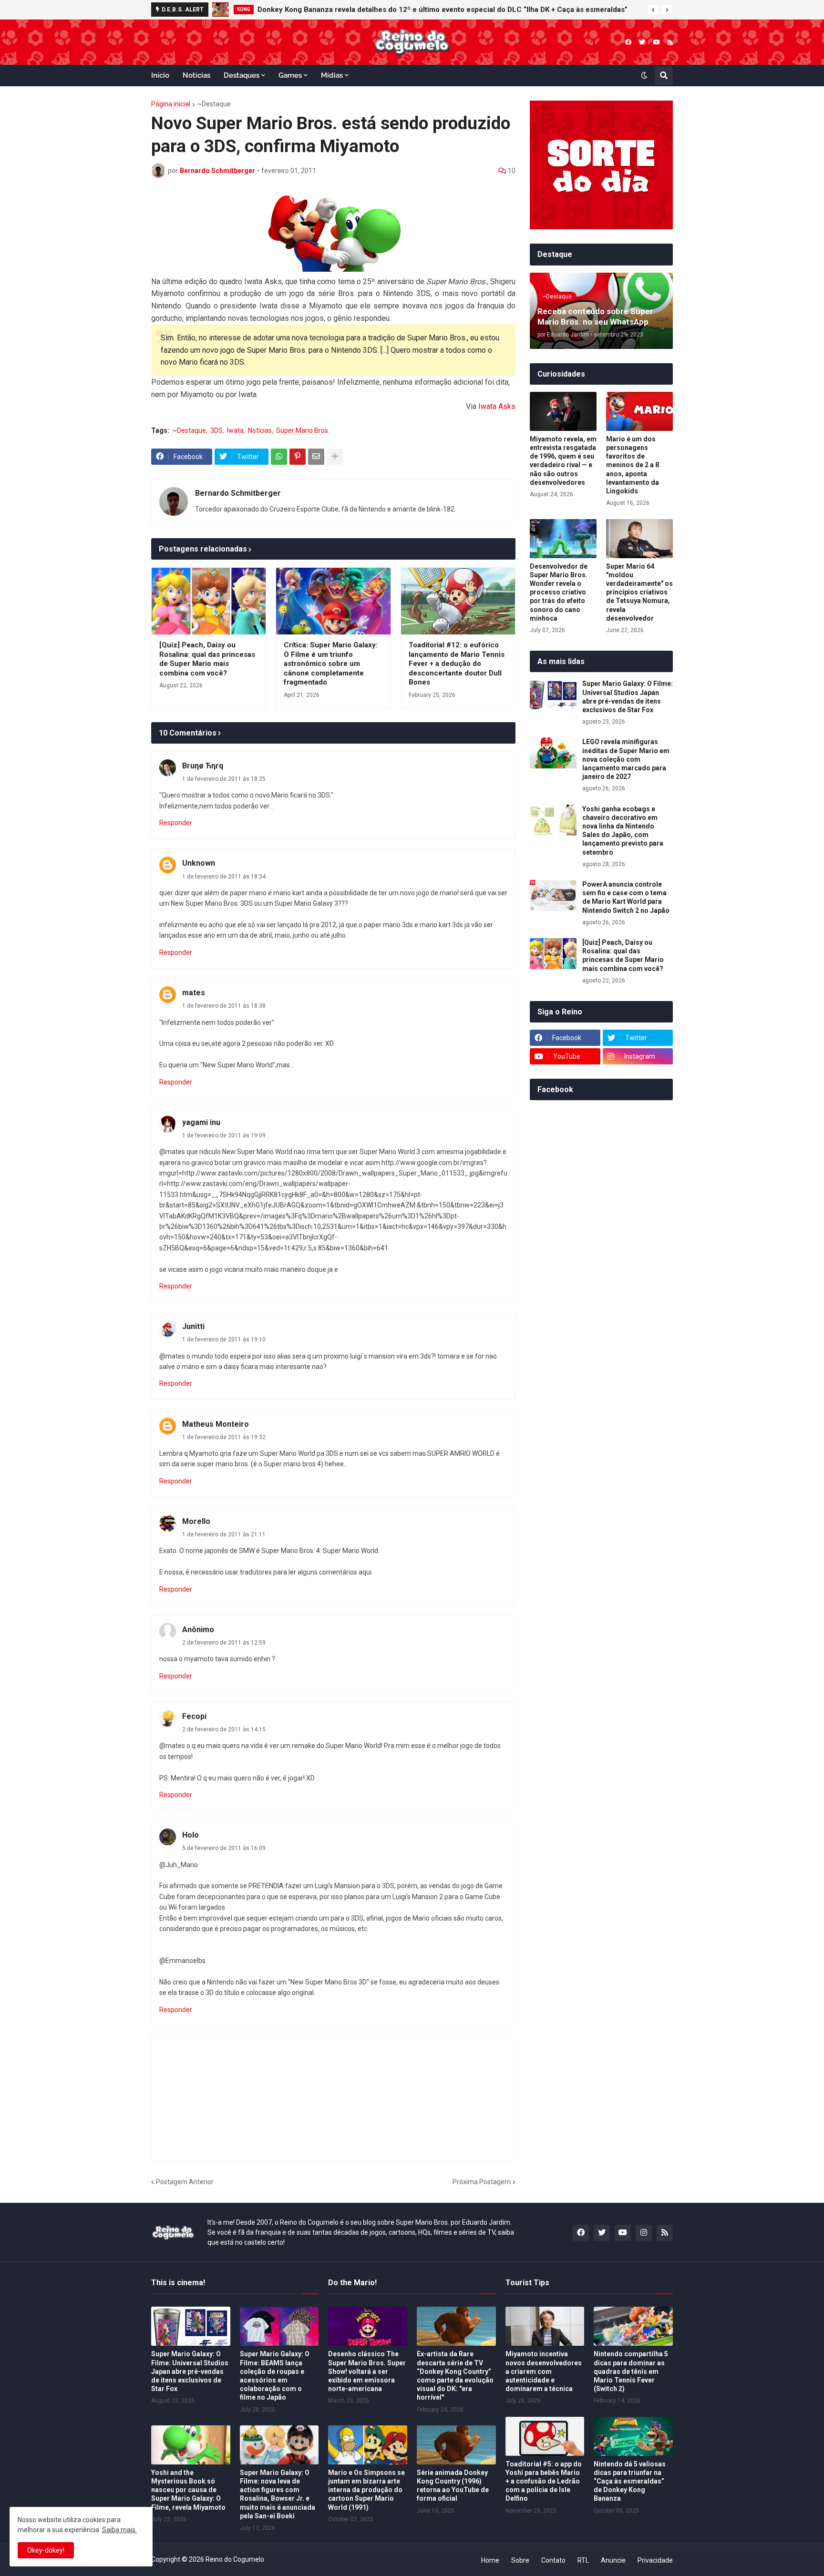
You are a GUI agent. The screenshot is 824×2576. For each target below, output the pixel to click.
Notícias (260, 430)
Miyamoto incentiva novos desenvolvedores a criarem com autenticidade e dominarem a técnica (544, 2371)
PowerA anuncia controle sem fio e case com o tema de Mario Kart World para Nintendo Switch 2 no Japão (626, 897)
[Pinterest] (298, 457)
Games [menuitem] (290, 75)
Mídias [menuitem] (332, 75)
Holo (191, 1835)
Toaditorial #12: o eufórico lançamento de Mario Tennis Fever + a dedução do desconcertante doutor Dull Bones (457, 664)
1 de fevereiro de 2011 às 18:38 (224, 1006)
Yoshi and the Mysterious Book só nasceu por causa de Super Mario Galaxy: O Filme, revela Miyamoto (188, 2490)
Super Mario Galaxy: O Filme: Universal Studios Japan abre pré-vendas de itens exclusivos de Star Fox (628, 697)
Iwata (235, 430)
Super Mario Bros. (303, 430)
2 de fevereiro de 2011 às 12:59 (224, 1643)
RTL (583, 2560)
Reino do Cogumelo (235, 2559)
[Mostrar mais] (335, 457)
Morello (196, 1521)
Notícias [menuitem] (196, 75)
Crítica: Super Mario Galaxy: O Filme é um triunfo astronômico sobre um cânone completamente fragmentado (331, 664)
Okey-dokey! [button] (46, 2550)
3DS (216, 430)
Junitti (193, 1326)
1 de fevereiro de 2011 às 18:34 (224, 877)
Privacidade (655, 2560)
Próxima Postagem (482, 2182)
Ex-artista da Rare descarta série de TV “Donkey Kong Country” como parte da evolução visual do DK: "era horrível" (455, 2376)
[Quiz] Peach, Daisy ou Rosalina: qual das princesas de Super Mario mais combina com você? (207, 659)
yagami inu (201, 1122)
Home (490, 2560)
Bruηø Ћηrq (203, 766)
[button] (653, 10)
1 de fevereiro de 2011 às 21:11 (224, 1534)
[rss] (670, 42)
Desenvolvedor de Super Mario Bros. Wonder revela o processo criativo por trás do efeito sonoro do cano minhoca (559, 592)
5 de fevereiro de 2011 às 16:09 (224, 1848)
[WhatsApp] (279, 457)
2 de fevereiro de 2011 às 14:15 (224, 1729)
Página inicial (171, 104)
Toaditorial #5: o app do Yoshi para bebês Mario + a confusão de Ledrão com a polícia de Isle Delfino (544, 2481)
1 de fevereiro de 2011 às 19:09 (224, 1135)
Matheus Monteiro (216, 1424)
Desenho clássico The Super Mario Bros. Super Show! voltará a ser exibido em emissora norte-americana (367, 2371)
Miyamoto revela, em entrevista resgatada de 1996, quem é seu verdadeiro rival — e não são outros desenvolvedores (563, 461)
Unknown (199, 863)
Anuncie (613, 2560)
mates (194, 993)
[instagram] (644, 2233)
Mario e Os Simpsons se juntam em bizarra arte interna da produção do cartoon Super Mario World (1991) (366, 2490)
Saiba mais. (119, 2530)
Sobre (520, 2560)
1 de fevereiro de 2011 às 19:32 (224, 1437)
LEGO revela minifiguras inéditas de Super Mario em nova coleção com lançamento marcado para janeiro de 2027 (626, 759)
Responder (176, 823)
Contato (553, 2560)
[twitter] (642, 42)
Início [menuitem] (160, 75)
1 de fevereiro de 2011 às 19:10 (224, 1339)
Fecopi (194, 1716)
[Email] (316, 457)
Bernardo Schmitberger (238, 493)
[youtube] (656, 42)
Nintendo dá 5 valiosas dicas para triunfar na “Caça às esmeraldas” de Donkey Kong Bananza (630, 2481)
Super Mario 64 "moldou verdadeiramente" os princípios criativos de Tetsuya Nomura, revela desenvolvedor (639, 592)
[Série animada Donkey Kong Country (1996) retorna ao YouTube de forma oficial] (456, 2445)
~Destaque (214, 104)
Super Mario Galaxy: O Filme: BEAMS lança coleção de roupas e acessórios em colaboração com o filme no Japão (275, 2376)
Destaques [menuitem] (242, 75)
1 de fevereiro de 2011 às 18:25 (224, 779)
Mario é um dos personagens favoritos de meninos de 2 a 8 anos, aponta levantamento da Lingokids (633, 465)
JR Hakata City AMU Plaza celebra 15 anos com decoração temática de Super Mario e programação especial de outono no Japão (458, 10)
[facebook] (628, 42)
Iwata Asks (497, 406)
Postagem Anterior (185, 2182)
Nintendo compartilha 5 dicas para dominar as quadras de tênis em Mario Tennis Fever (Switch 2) (631, 2371)
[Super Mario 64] (639, 539)
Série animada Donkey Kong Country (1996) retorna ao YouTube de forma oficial (453, 2486)
